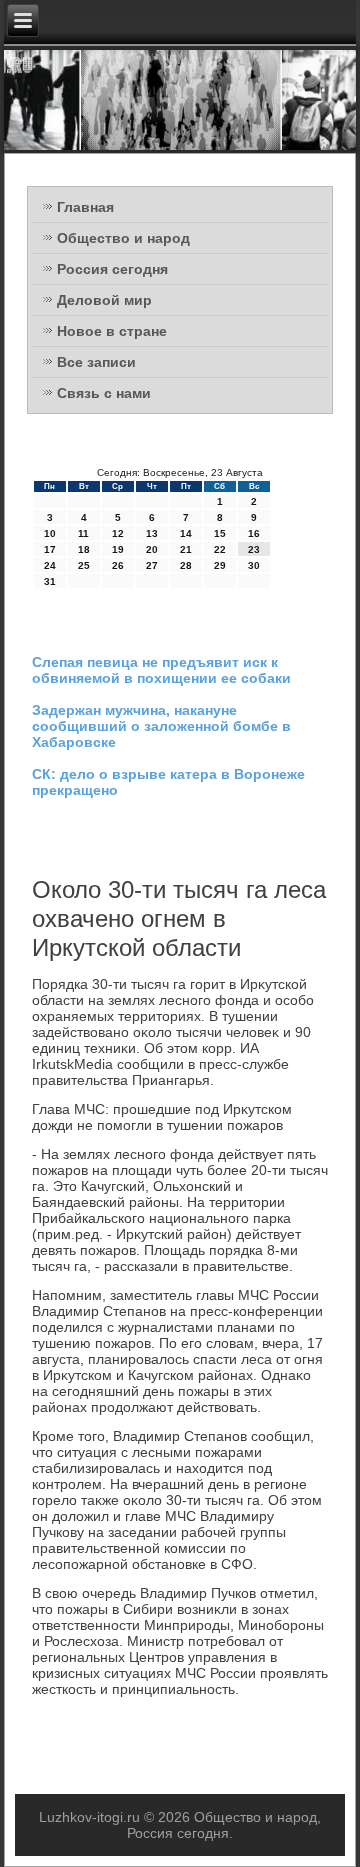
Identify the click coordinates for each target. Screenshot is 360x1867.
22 (220, 549)
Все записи (96, 362)
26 (118, 565)
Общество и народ (123, 238)
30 (254, 565)
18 (84, 549)
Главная (85, 207)
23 (254, 549)
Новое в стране (112, 331)
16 (254, 533)
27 (152, 565)
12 (118, 533)
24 (50, 565)
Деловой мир (104, 300)
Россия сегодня (112, 269)
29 (220, 565)
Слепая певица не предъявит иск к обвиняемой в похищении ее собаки (161, 670)
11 (83, 533)
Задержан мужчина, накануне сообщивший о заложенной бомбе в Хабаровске (161, 726)
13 (152, 533)
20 (152, 549)
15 (220, 533)
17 (50, 549)
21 (186, 549)
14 (186, 533)
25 (84, 565)
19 (118, 549)
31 (50, 581)
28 (186, 565)
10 (50, 533)
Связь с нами (104, 393)
